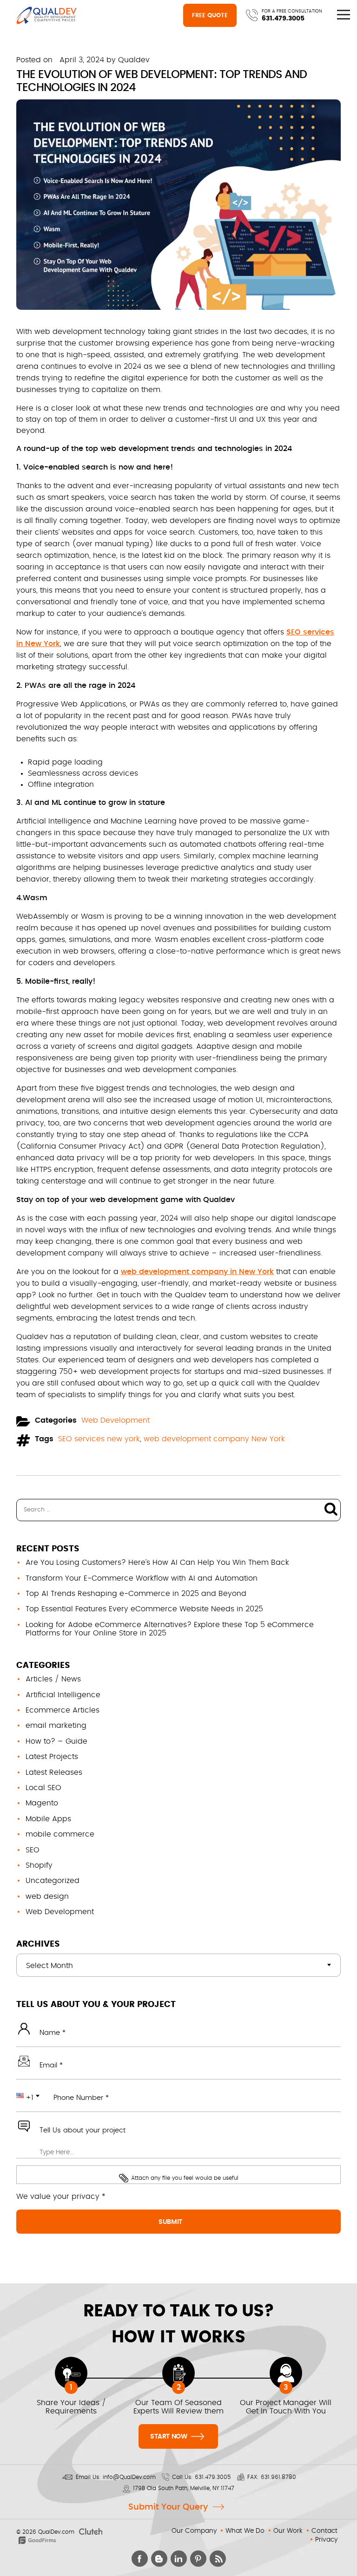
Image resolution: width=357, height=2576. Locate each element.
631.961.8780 (278, 2477)
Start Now (169, 2437)
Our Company (194, 2531)
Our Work (288, 2531)
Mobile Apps (48, 1819)
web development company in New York (197, 1272)
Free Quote (210, 16)
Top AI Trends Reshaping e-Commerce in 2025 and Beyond (136, 1594)
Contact (324, 2531)
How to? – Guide (56, 1741)
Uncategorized (53, 1881)
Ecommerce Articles (63, 1710)
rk (56, 644)
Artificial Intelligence (63, 1695)
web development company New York (214, 1439)
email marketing (56, 1726)
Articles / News (53, 1679)
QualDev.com (56, 2532)
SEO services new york (99, 1439)
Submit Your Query (168, 2507)
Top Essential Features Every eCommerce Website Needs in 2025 (144, 1609)
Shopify (39, 1865)
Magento (42, 1803)
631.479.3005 (283, 19)
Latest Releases (54, 1772)
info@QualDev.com (129, 2477)
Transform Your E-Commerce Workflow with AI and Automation (142, 1578)
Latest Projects (52, 1757)
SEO (33, 1850)
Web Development (116, 1420)
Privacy (326, 2540)
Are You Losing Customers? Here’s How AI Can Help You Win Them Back (157, 1563)
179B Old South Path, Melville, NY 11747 (184, 2488)
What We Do (245, 2531)
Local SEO (43, 1788)
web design (47, 1896)
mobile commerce (60, 1834)
